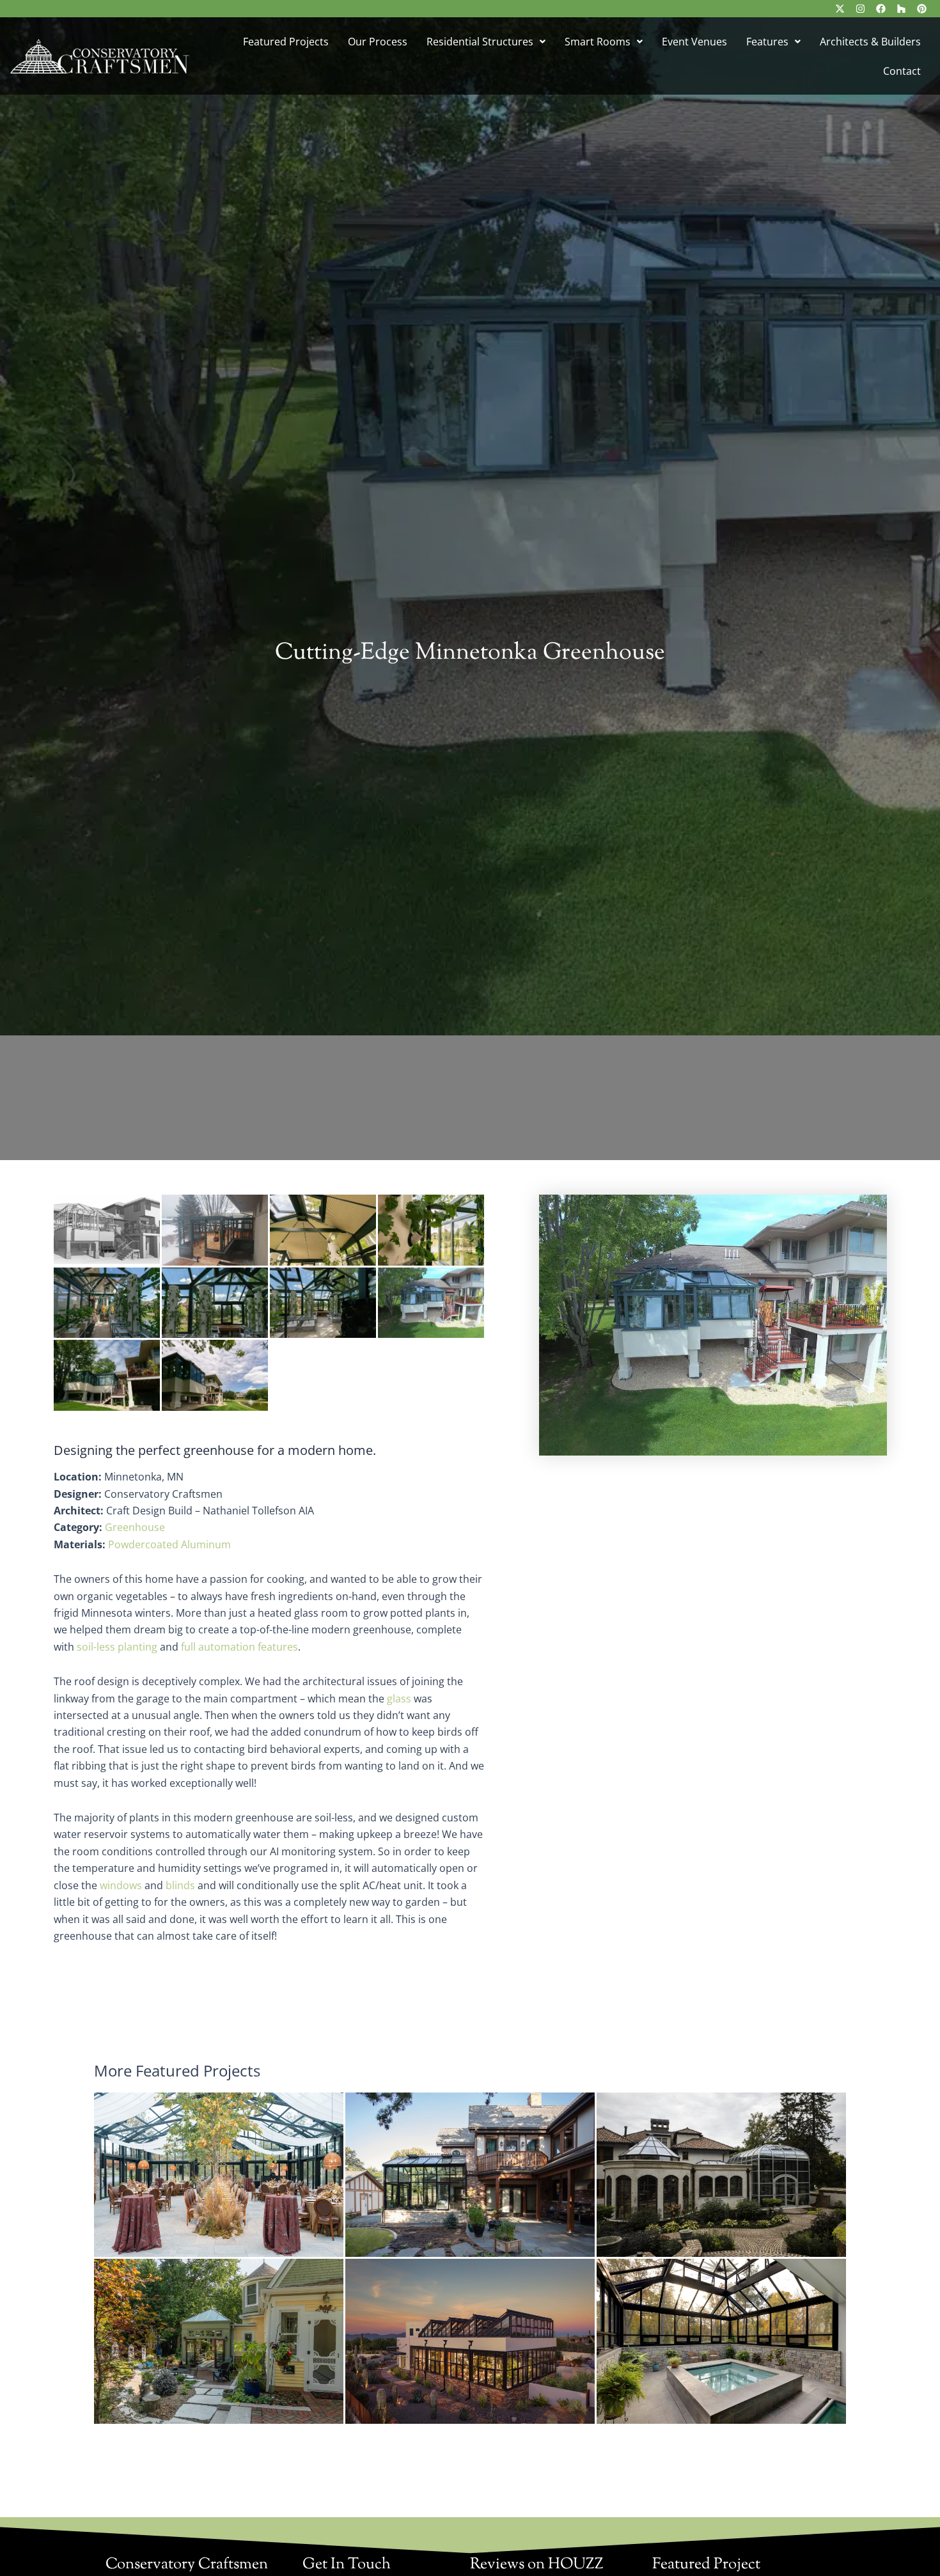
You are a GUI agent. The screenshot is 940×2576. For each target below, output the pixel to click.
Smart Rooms (598, 42)
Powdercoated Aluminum (169, 1544)
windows (121, 1885)
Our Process (378, 42)
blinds (180, 1885)
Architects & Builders (870, 42)
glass (399, 1699)
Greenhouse (135, 1527)
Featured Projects (286, 42)
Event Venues (694, 42)
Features (767, 42)
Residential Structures (480, 42)
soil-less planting (117, 1647)
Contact (902, 71)
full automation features (239, 1647)
